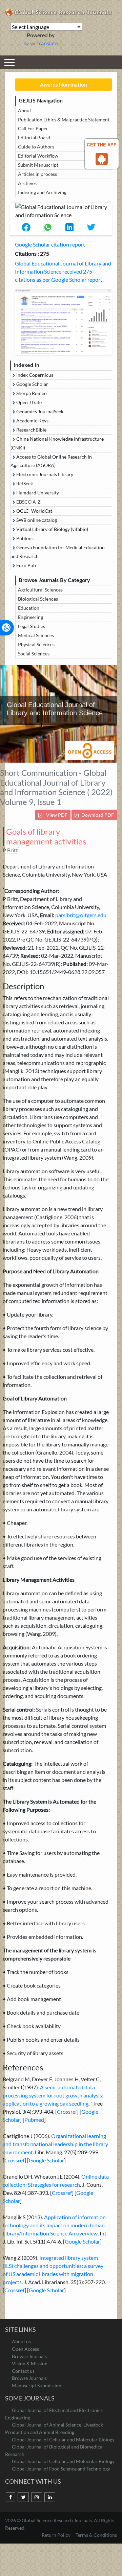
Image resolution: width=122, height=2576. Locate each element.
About (25, 110)
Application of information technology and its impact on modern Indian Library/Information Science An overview (54, 2225)
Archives (27, 183)
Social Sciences (34, 654)
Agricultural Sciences (40, 590)
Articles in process (37, 174)
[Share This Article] (26, 227)
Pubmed (34, 2120)
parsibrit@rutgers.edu (81, 915)
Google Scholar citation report (50, 244)
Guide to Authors (36, 147)
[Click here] (64, 322)
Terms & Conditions (96, 2535)
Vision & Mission (30, 2363)
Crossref (67, 2111)
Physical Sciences (36, 644)
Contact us (23, 2371)
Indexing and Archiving (42, 192)
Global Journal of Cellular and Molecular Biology (63, 2440)
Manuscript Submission (37, 2385)
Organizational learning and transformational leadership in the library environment (55, 2144)
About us (21, 2341)
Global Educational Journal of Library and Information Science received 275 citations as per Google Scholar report (63, 271)
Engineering (30, 617)
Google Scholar (46, 2160)
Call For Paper (33, 128)
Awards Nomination (64, 84)
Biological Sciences (38, 599)
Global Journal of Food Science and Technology (61, 2469)
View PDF (56, 815)
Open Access (25, 2349)
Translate (47, 43)
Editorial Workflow (38, 156)
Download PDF (98, 815)
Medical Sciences (36, 635)
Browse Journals (29, 2356)
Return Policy (57, 2535)
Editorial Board (34, 137)
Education (29, 608)
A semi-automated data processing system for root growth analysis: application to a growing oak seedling (53, 2095)
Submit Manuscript (38, 165)
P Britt (10, 850)
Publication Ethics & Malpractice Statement (64, 120)
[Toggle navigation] (9, 62)
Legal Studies (32, 626)
